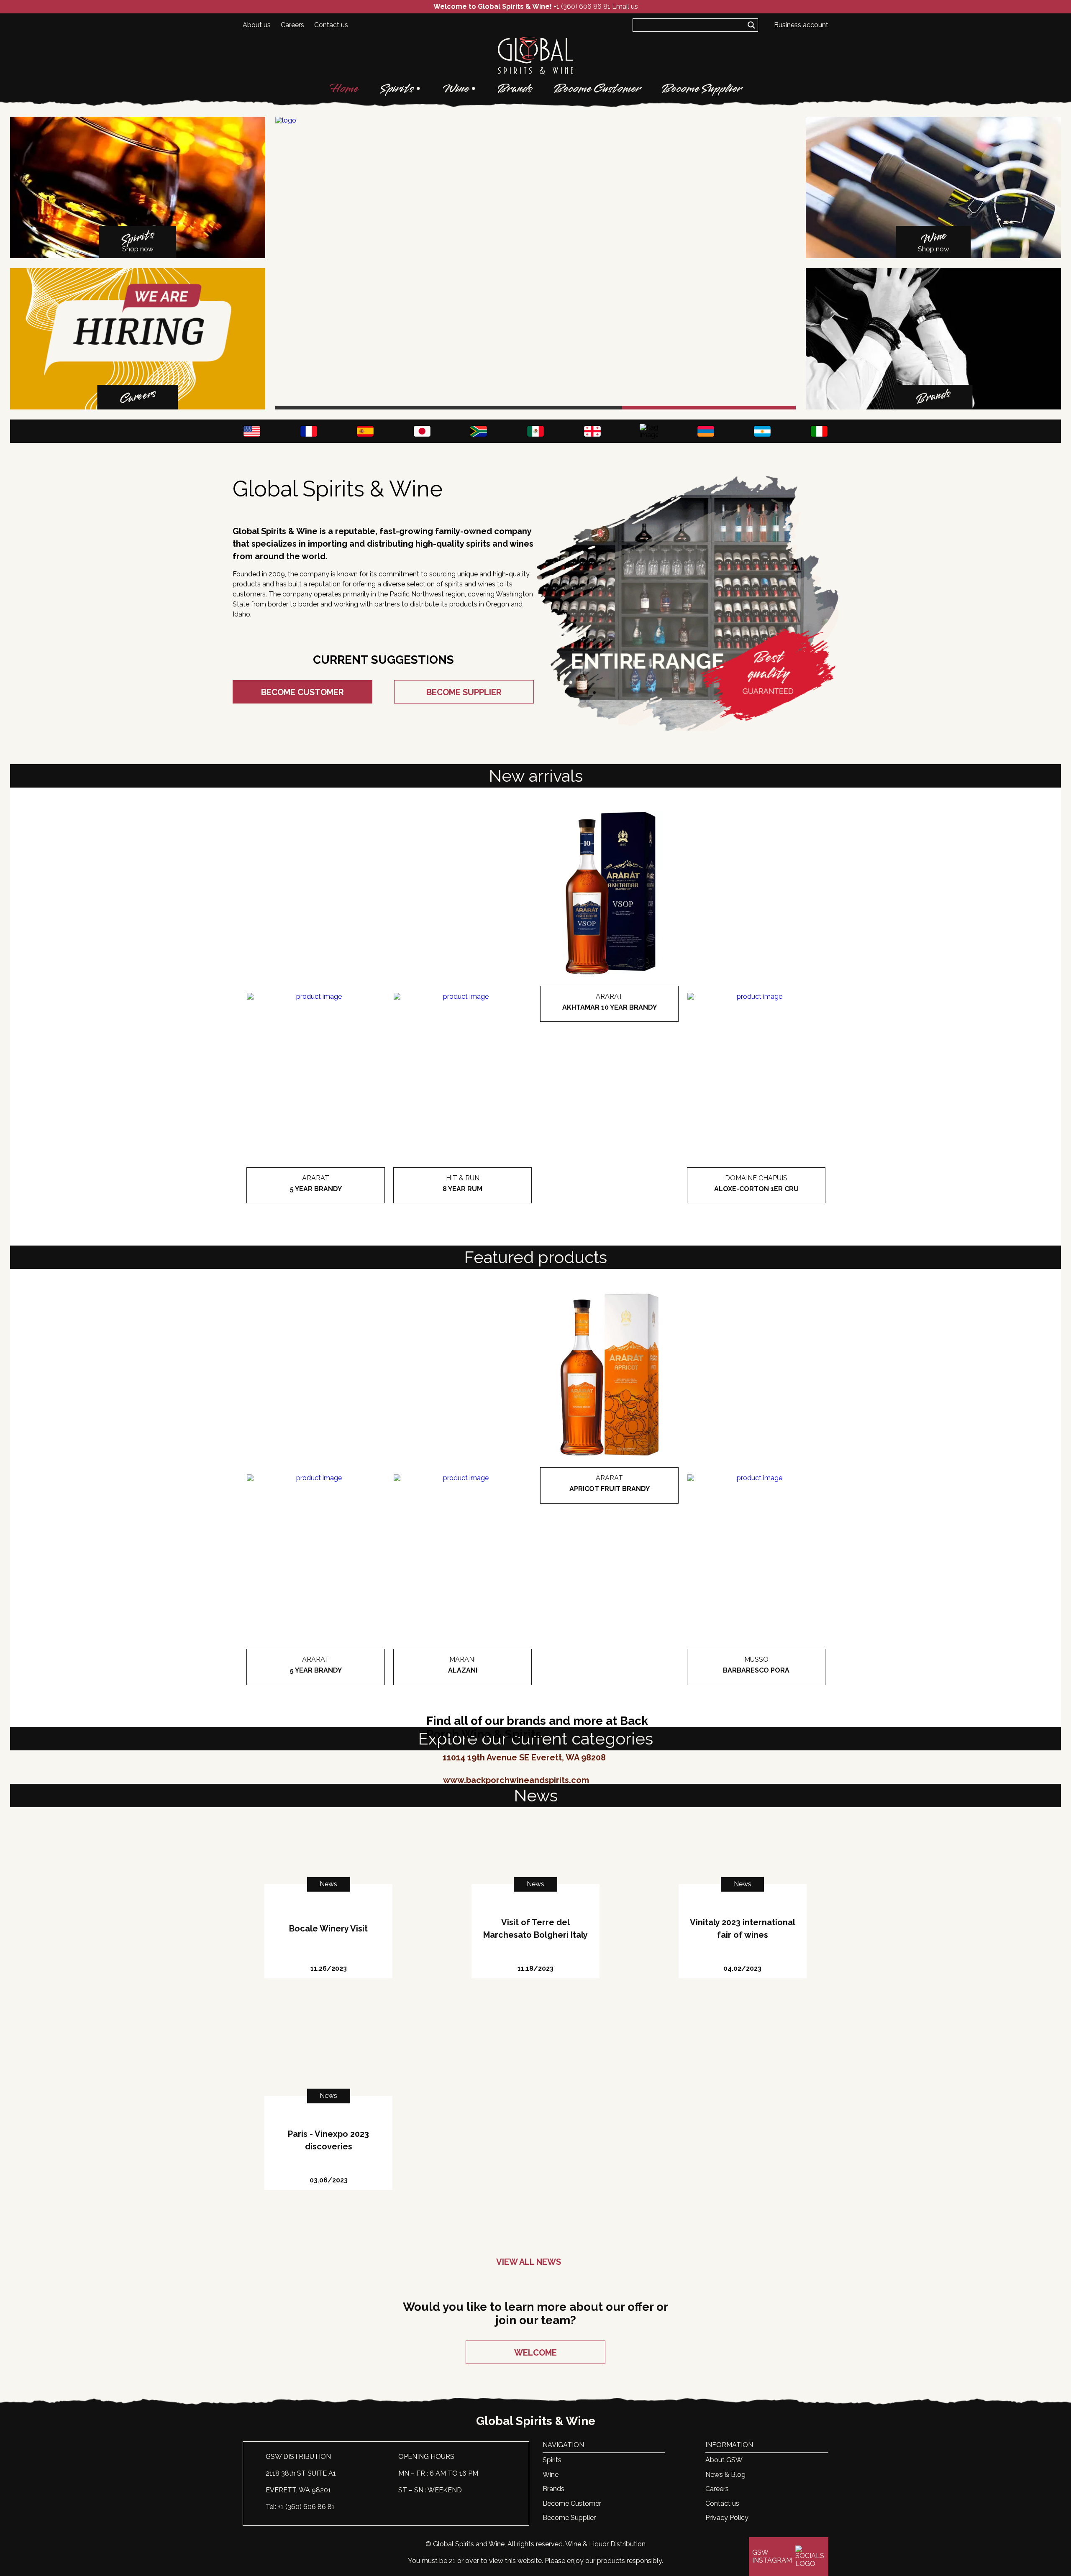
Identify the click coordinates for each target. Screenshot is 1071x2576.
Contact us (331, 25)
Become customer (302, 692)
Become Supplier (702, 89)
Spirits (397, 89)
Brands (515, 89)
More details (316, 1204)
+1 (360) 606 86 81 (582, 6)
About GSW (724, 2460)
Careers (292, 25)
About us (257, 25)
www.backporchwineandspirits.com (516, 1780)
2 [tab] (536, 408)
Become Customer (597, 89)
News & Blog (725, 2475)
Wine (456, 89)
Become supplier (464, 692)
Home (344, 89)
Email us (625, 6)
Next (782, 263)
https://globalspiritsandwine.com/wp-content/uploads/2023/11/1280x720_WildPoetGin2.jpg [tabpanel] (422, 409)
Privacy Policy (727, 2518)
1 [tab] (362, 408)
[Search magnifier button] (751, 25)
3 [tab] (709, 408)
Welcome (535, 2353)
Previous (289, 263)
